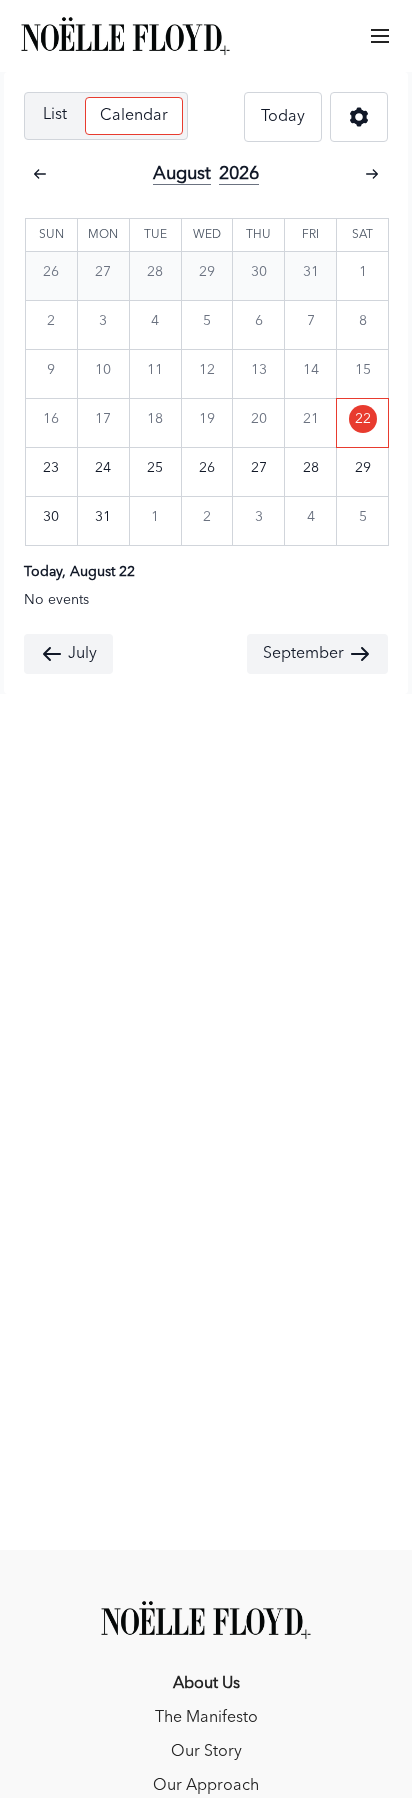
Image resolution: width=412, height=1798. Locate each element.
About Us (206, 1684)
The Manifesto (206, 1718)
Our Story (206, 1752)
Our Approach (206, 1786)
